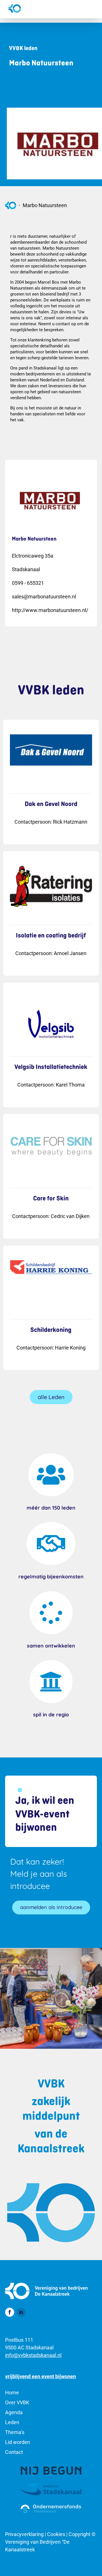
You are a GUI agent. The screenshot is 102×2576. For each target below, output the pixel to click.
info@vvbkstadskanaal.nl (33, 2355)
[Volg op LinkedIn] (21, 2312)
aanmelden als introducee (51, 1907)
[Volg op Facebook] (10, 2312)
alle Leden (51, 1397)
